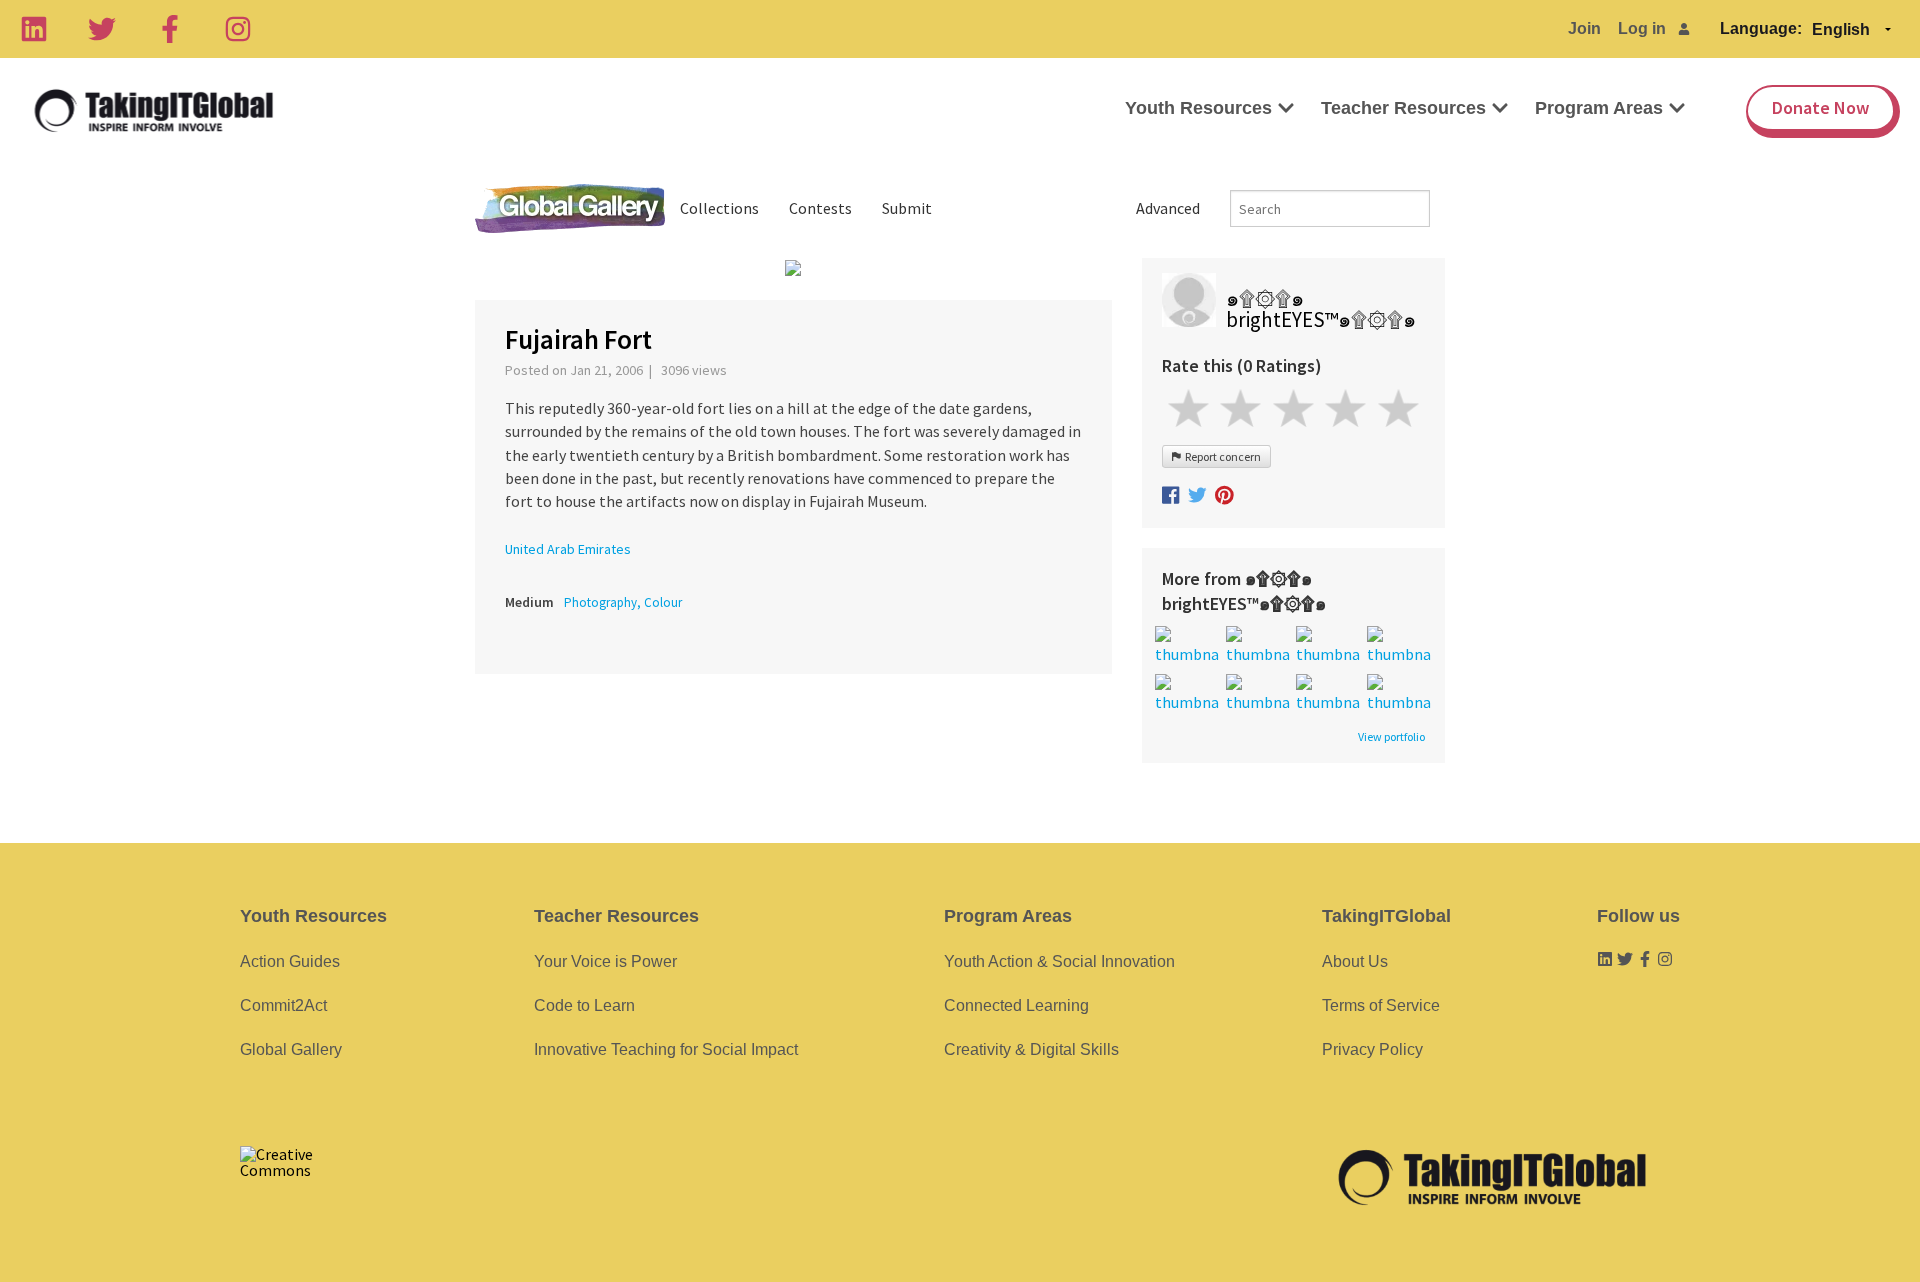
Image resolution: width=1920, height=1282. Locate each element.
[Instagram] (238, 29)
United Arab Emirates (568, 549)
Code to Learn (584, 1005)
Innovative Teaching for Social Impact (666, 1049)
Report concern (1221, 456)
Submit (907, 208)
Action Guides (290, 961)
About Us (1355, 961)
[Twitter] (102, 29)
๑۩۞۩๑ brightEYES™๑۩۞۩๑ (1321, 309)
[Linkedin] (34, 29)
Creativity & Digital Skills (1031, 1049)
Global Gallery (570, 208)
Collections (719, 208)
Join (1584, 28)
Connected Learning (1016, 1005)
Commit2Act (283, 1005)
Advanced (1168, 208)
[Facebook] (170, 29)
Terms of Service (1381, 1005)
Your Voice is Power (605, 961)
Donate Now (1820, 107)
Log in (1642, 28)
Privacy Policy (1372, 1049)
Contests (820, 208)
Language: (1761, 28)
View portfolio (1391, 737)
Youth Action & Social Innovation (1059, 961)
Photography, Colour (623, 602)
